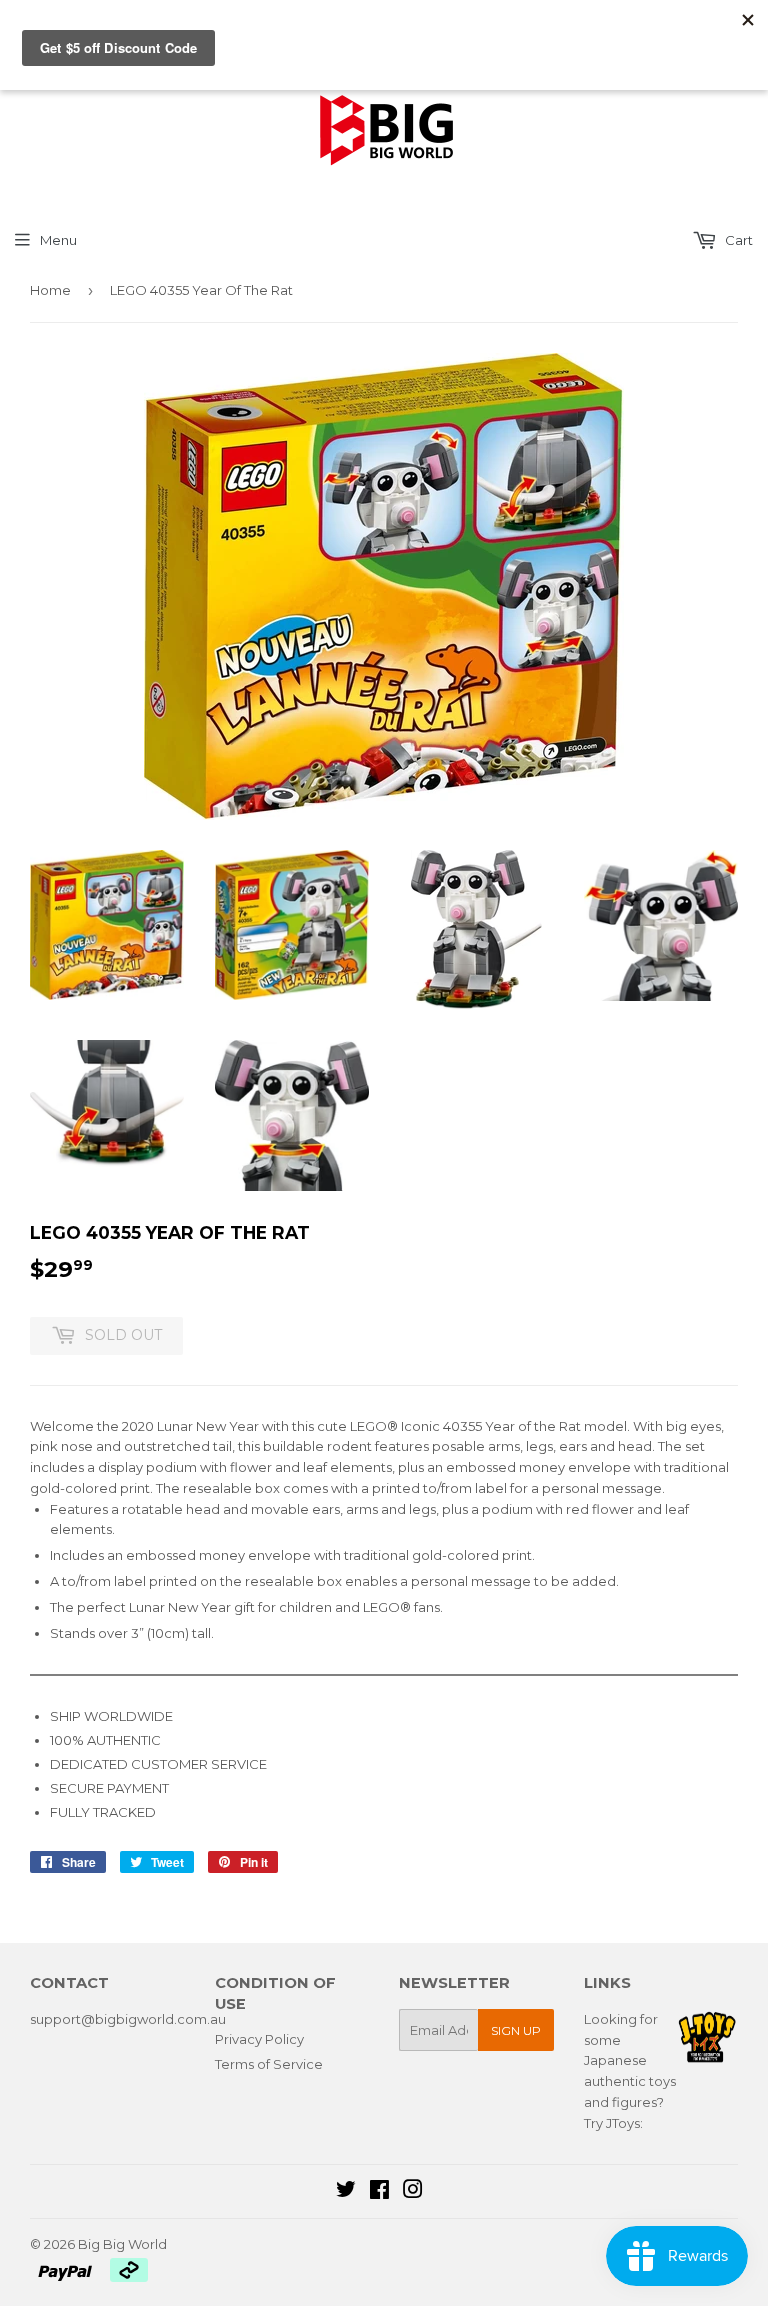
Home (50, 290)
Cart (737, 240)
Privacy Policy (259, 2039)
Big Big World (122, 2244)
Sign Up (516, 2030)
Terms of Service (269, 2064)
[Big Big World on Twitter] (346, 2192)
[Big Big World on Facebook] (379, 2192)
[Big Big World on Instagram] (413, 2192)
